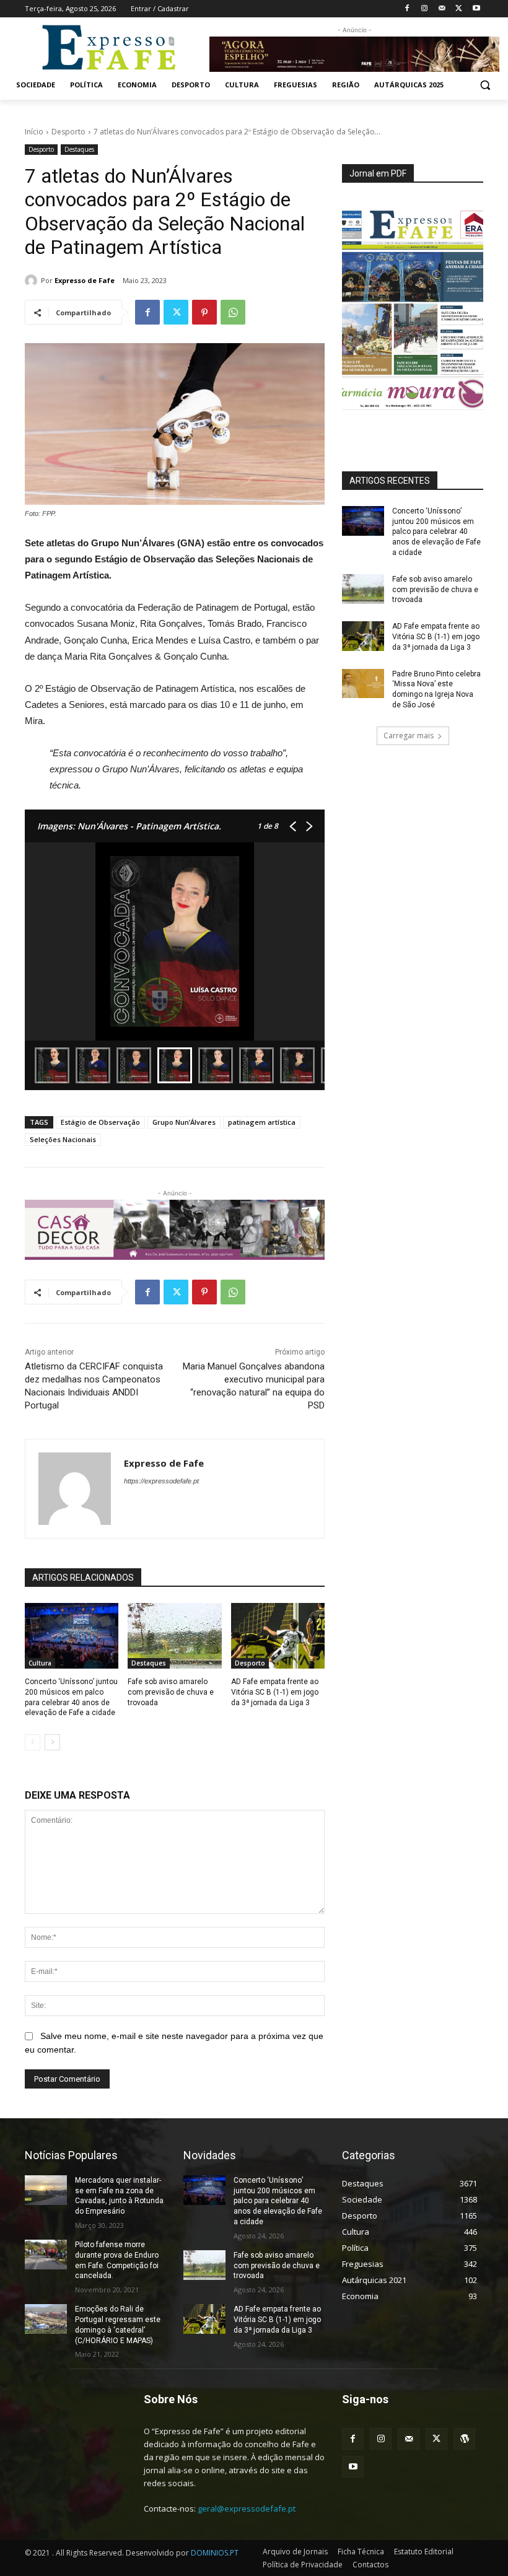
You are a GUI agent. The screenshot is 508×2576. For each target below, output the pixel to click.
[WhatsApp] (233, 312)
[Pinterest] (204, 312)
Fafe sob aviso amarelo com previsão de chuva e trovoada (171, 1692)
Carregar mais (409, 736)
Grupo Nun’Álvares (184, 1122)
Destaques (79, 149)
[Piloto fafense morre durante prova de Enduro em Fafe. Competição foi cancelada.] (46, 2255)
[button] (485, 85)
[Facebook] (407, 9)
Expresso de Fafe (85, 280)
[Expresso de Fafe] (33, 281)
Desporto (68, 132)
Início (34, 132)
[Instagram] (425, 9)
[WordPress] (464, 2439)
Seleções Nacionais (63, 1139)
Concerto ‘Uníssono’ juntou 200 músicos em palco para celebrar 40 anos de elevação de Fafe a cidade (436, 532)
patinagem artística (262, 1122)
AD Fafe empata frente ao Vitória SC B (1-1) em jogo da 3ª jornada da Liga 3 (275, 1692)
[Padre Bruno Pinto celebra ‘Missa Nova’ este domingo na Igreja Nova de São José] (363, 684)
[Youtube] (476, 9)
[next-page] (52, 1742)
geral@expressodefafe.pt (247, 2508)
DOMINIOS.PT (215, 2553)
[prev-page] (33, 1742)
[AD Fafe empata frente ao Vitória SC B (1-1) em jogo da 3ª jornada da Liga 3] (278, 1636)
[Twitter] (459, 9)
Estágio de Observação (100, 1122)
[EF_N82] (413, 310)
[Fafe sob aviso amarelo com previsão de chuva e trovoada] (174, 1636)
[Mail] (442, 9)
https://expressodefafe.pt (161, 1481)
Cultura (40, 1663)
